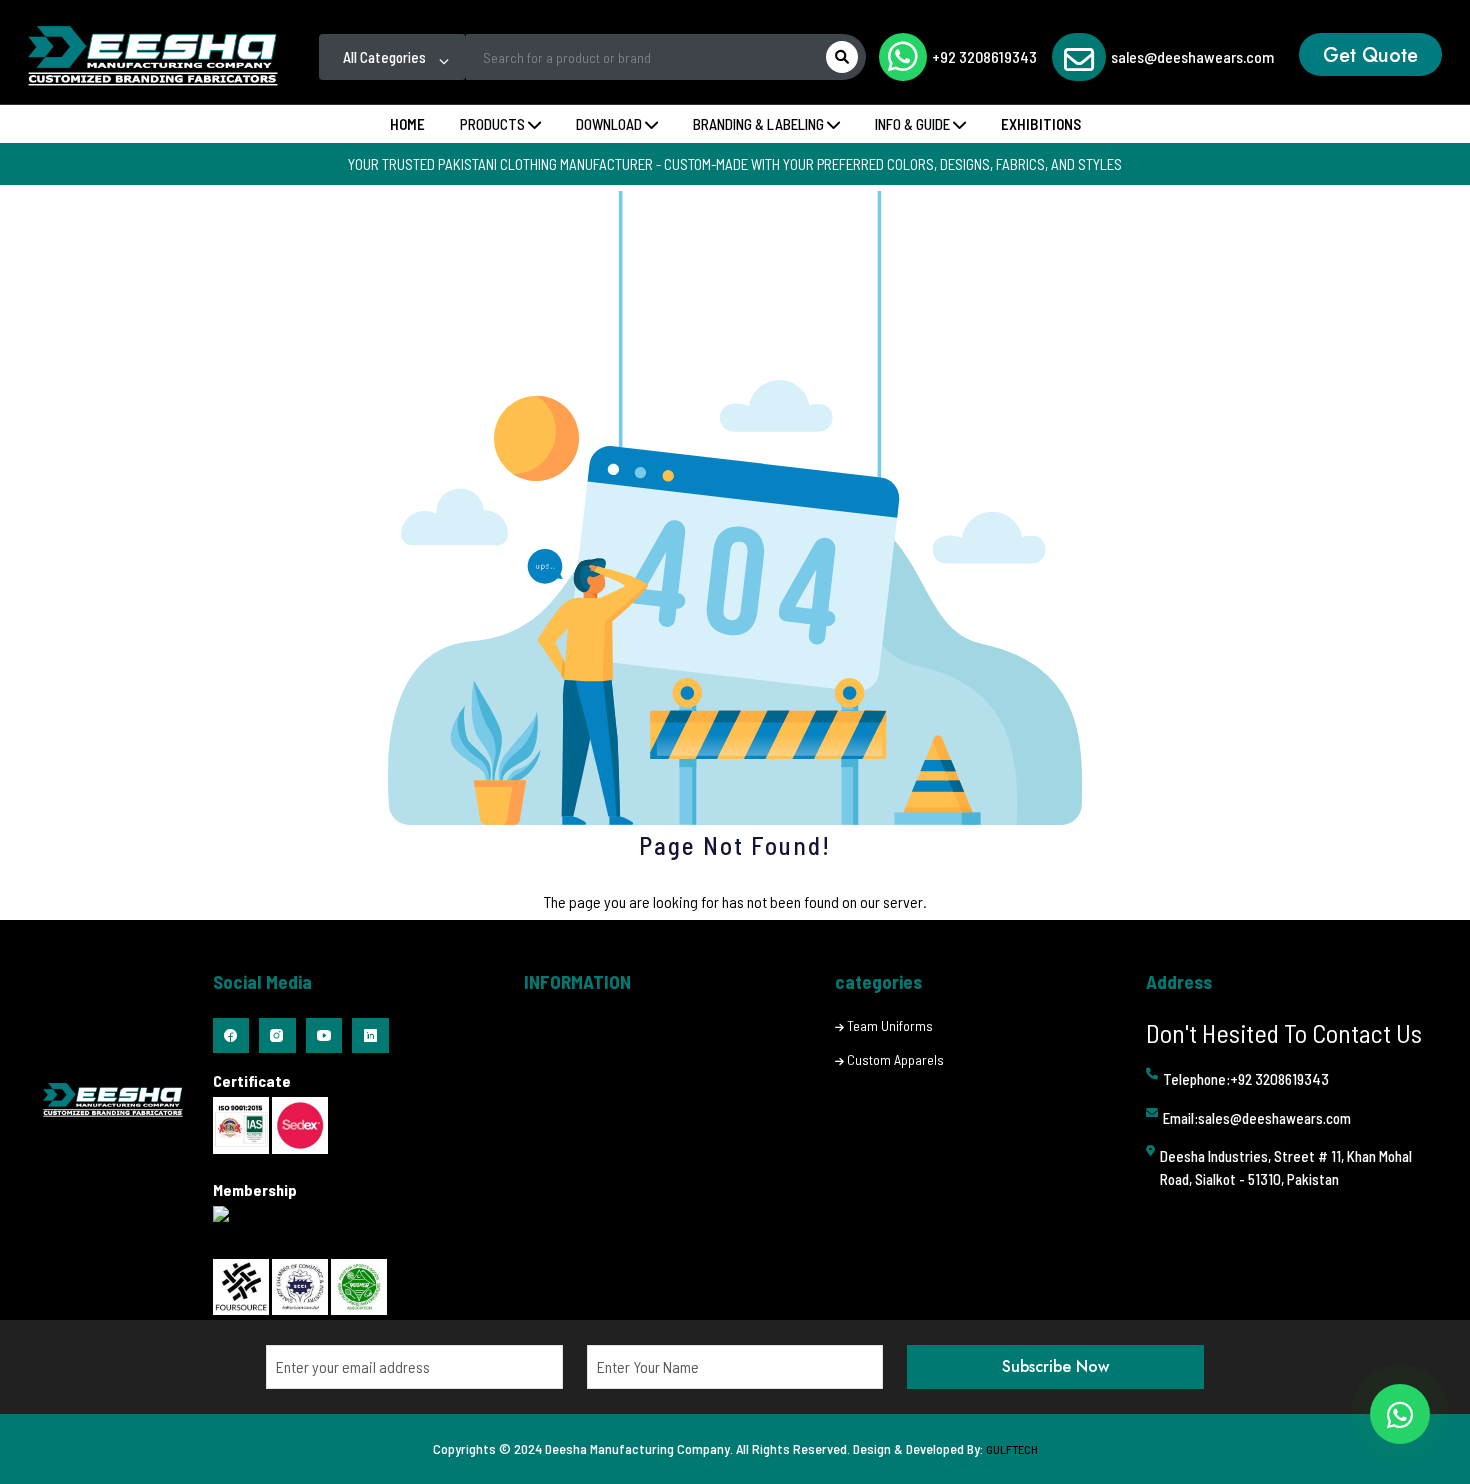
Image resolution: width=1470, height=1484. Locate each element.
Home (407, 124)
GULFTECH (1012, 1449)
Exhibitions (1041, 124)
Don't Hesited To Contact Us (1284, 1032)
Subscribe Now (1055, 1366)
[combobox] (392, 57)
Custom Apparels (895, 1059)
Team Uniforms (890, 1025)
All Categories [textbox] (384, 57)
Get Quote (1370, 55)
